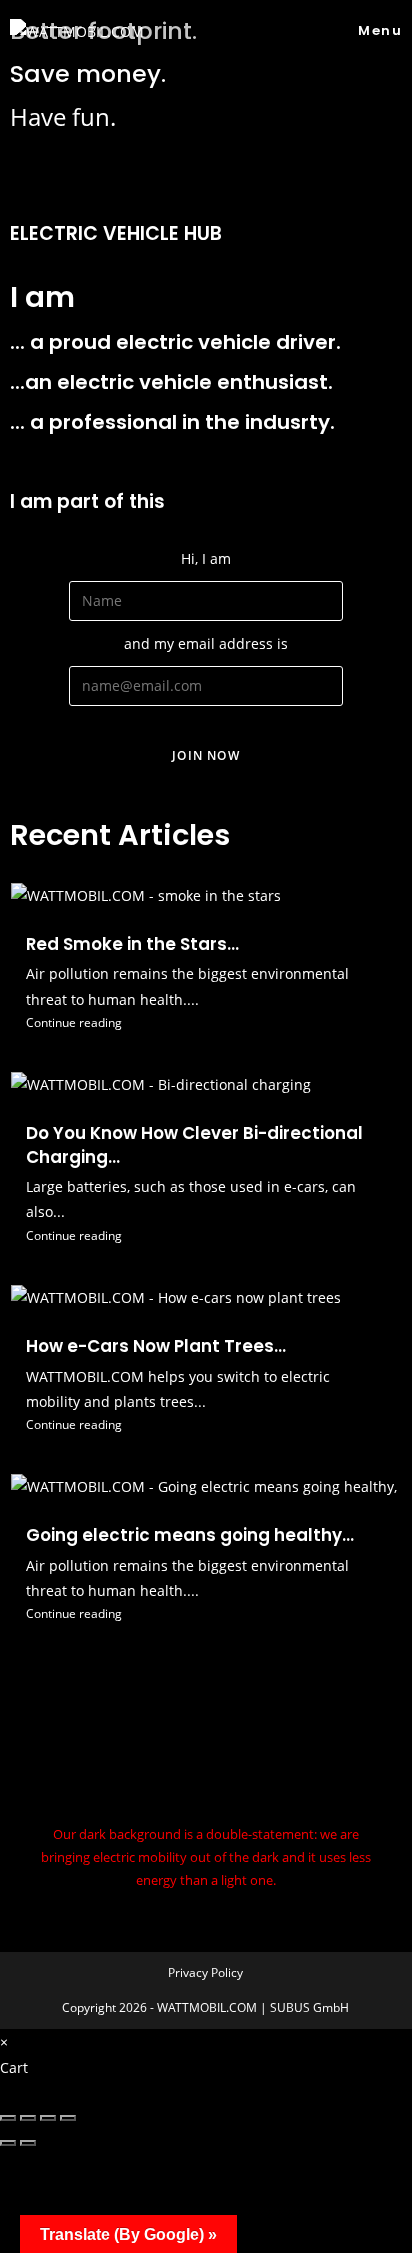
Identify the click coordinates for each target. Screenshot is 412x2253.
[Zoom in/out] (68, 2118)
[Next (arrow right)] (28, 2143)
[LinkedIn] (206, 1781)
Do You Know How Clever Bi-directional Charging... (194, 1145)
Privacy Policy (205, 1972)
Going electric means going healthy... (190, 1535)
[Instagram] (206, 1734)
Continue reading (74, 1022)
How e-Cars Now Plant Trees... (156, 1346)
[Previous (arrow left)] (8, 2143)
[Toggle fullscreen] (48, 2118)
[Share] (28, 2118)
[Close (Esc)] (8, 2118)
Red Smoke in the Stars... (132, 944)
